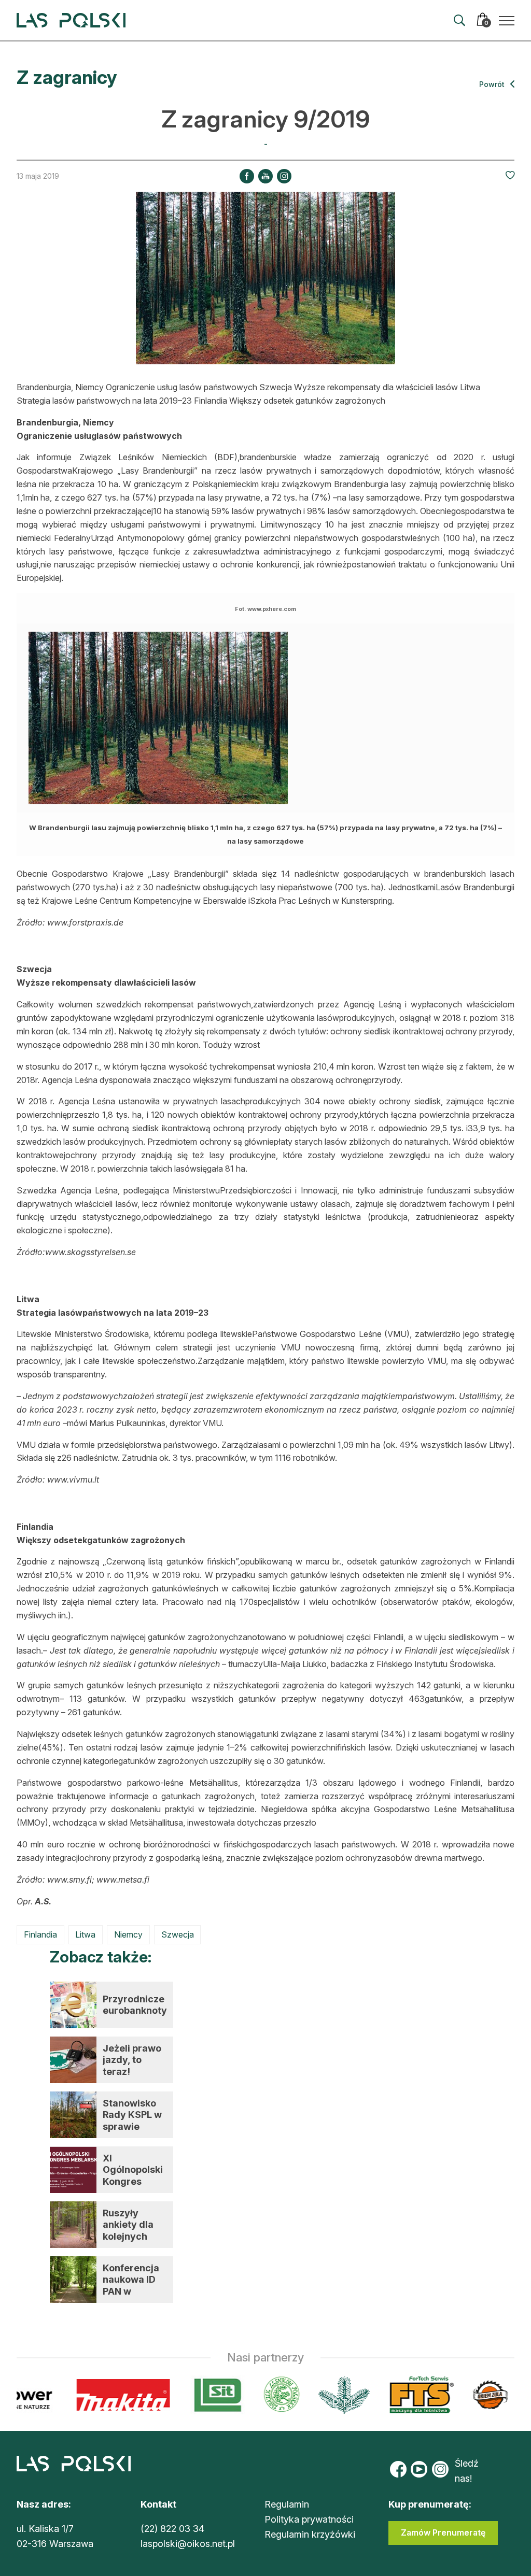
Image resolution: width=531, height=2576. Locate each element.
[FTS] (396, 2395)
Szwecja (178, 1934)
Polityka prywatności (309, 2519)
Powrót (493, 84)
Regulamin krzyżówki (310, 2534)
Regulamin (287, 2504)
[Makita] (99, 2395)
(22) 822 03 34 (172, 2529)
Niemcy (128, 1934)
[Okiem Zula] (466, 2395)
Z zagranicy (67, 77)
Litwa (85, 1934)
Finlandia (40, 1934)
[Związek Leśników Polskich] (257, 2395)
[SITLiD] (193, 2395)
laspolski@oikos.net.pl (188, 2544)
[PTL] (319, 2395)
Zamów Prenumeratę (443, 2532)
